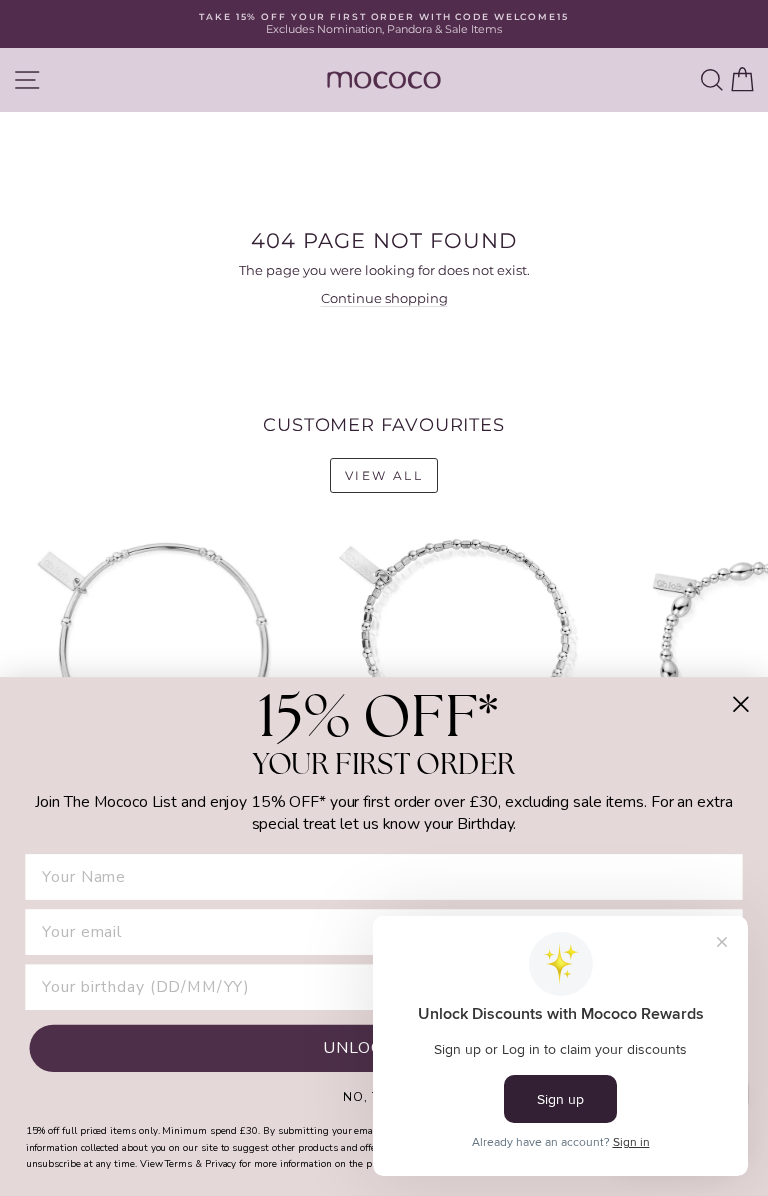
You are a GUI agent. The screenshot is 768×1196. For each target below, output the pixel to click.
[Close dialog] (741, 704)
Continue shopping (384, 298)
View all (384, 475)
